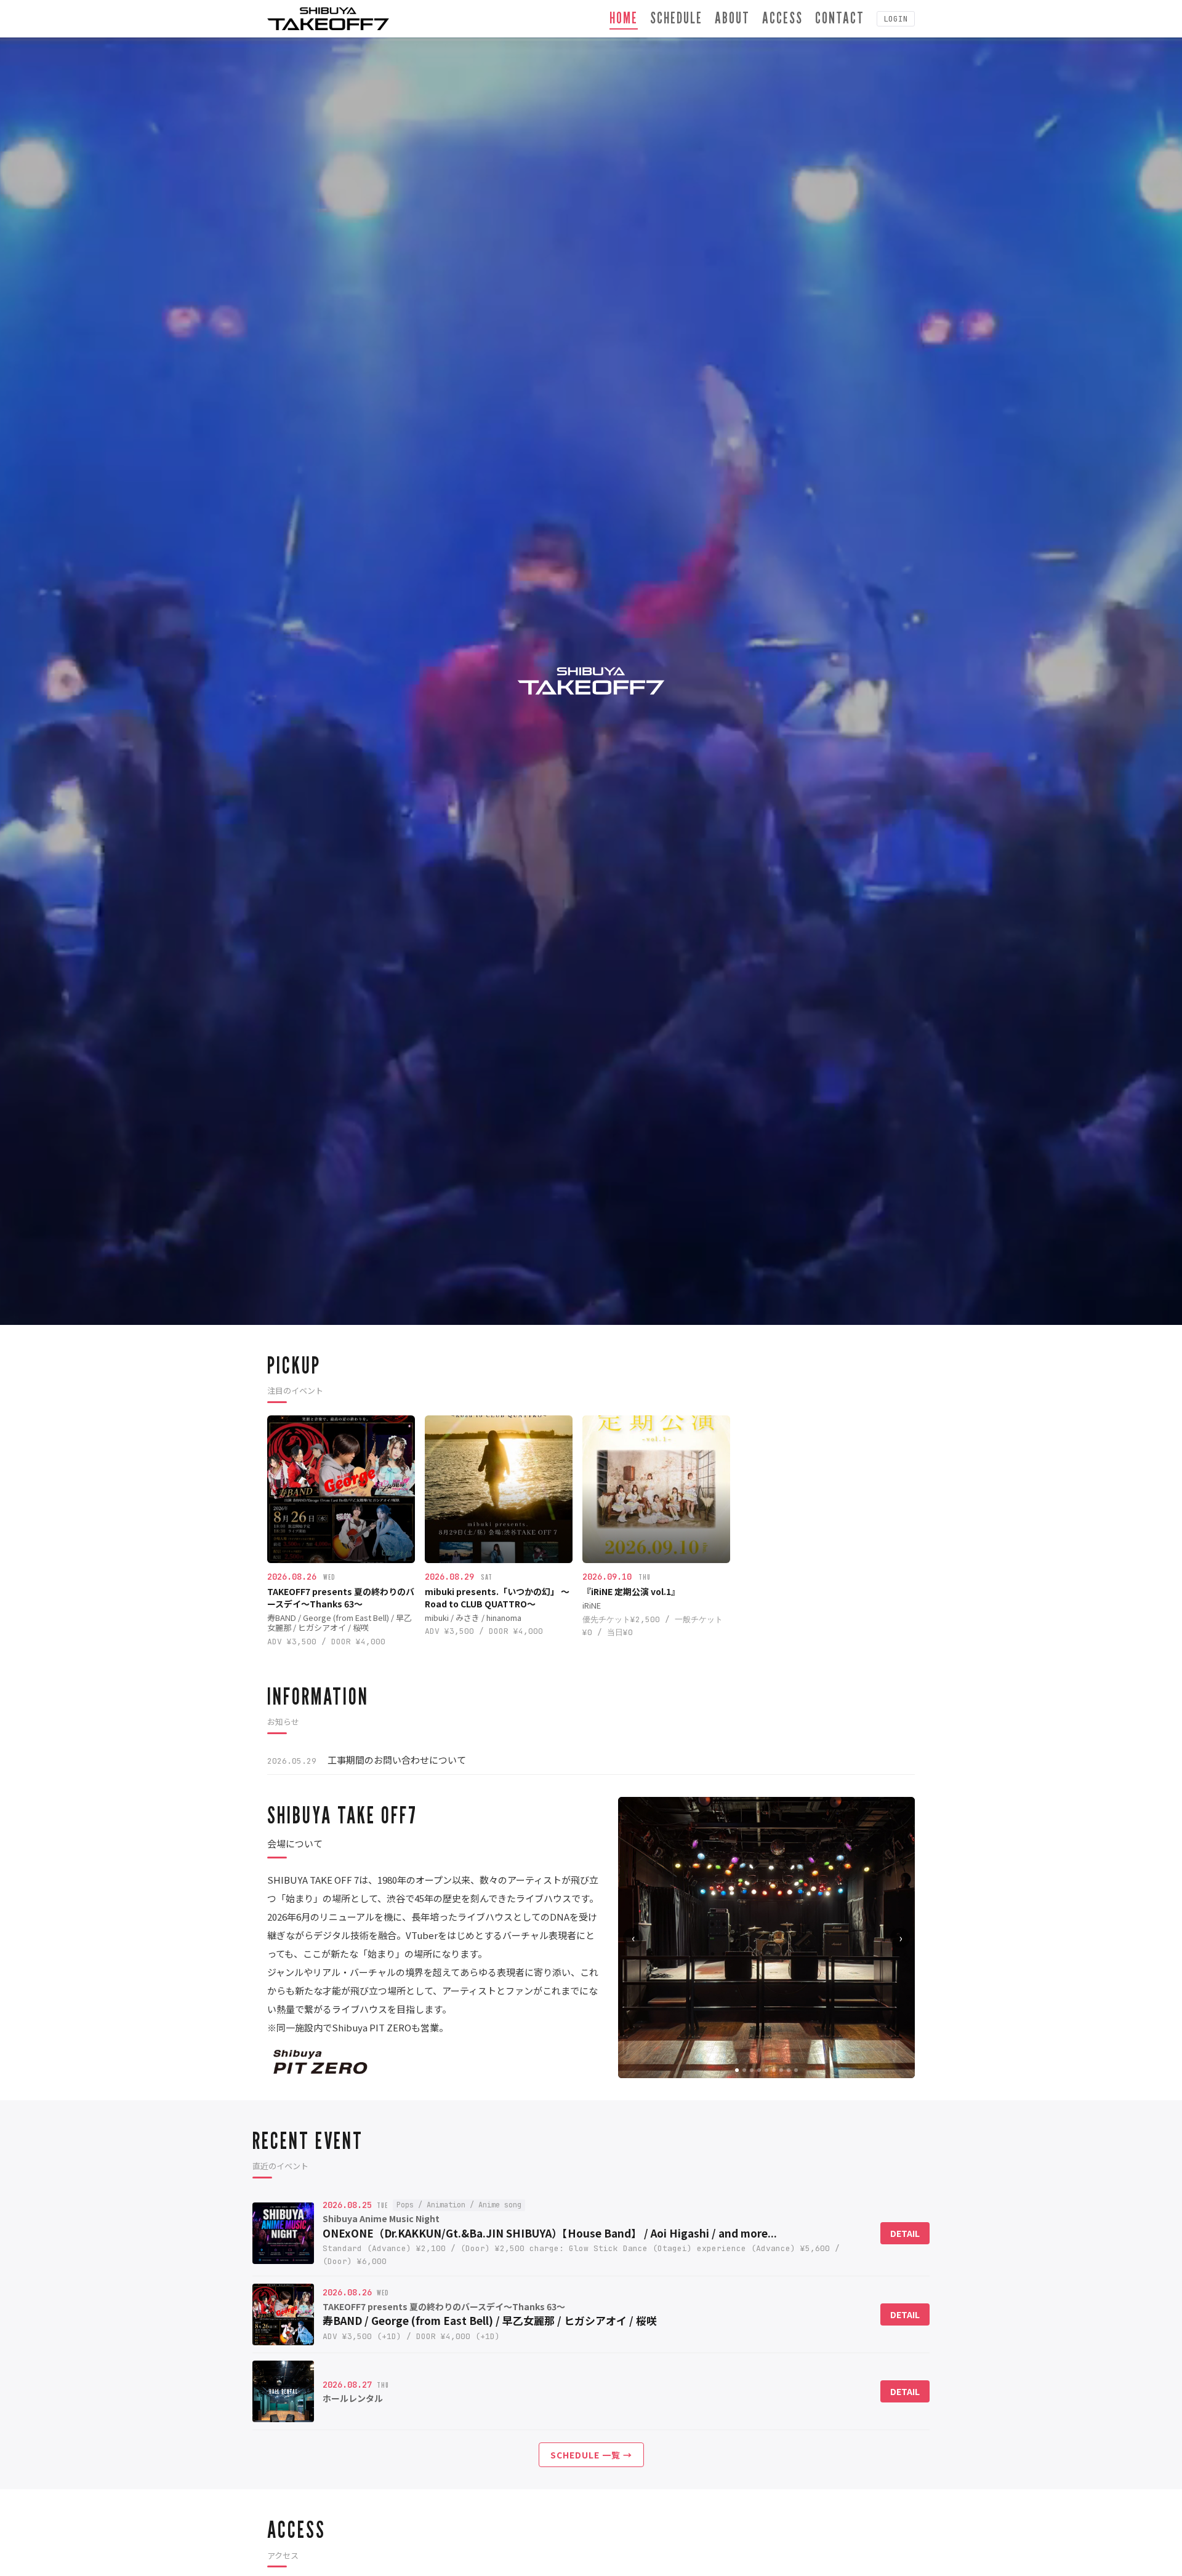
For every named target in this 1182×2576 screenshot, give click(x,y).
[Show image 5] (766, 2070)
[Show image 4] (759, 2070)
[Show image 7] (781, 2070)
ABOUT (732, 18)
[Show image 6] (774, 2070)
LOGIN (896, 19)
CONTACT (840, 18)
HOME (624, 18)
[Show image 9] (796, 2070)
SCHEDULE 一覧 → (591, 2455)
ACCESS (782, 18)
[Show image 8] (789, 2070)
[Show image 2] (744, 2070)
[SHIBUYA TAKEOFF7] (328, 19)
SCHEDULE (676, 18)
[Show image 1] (737, 2070)
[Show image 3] (752, 2070)
